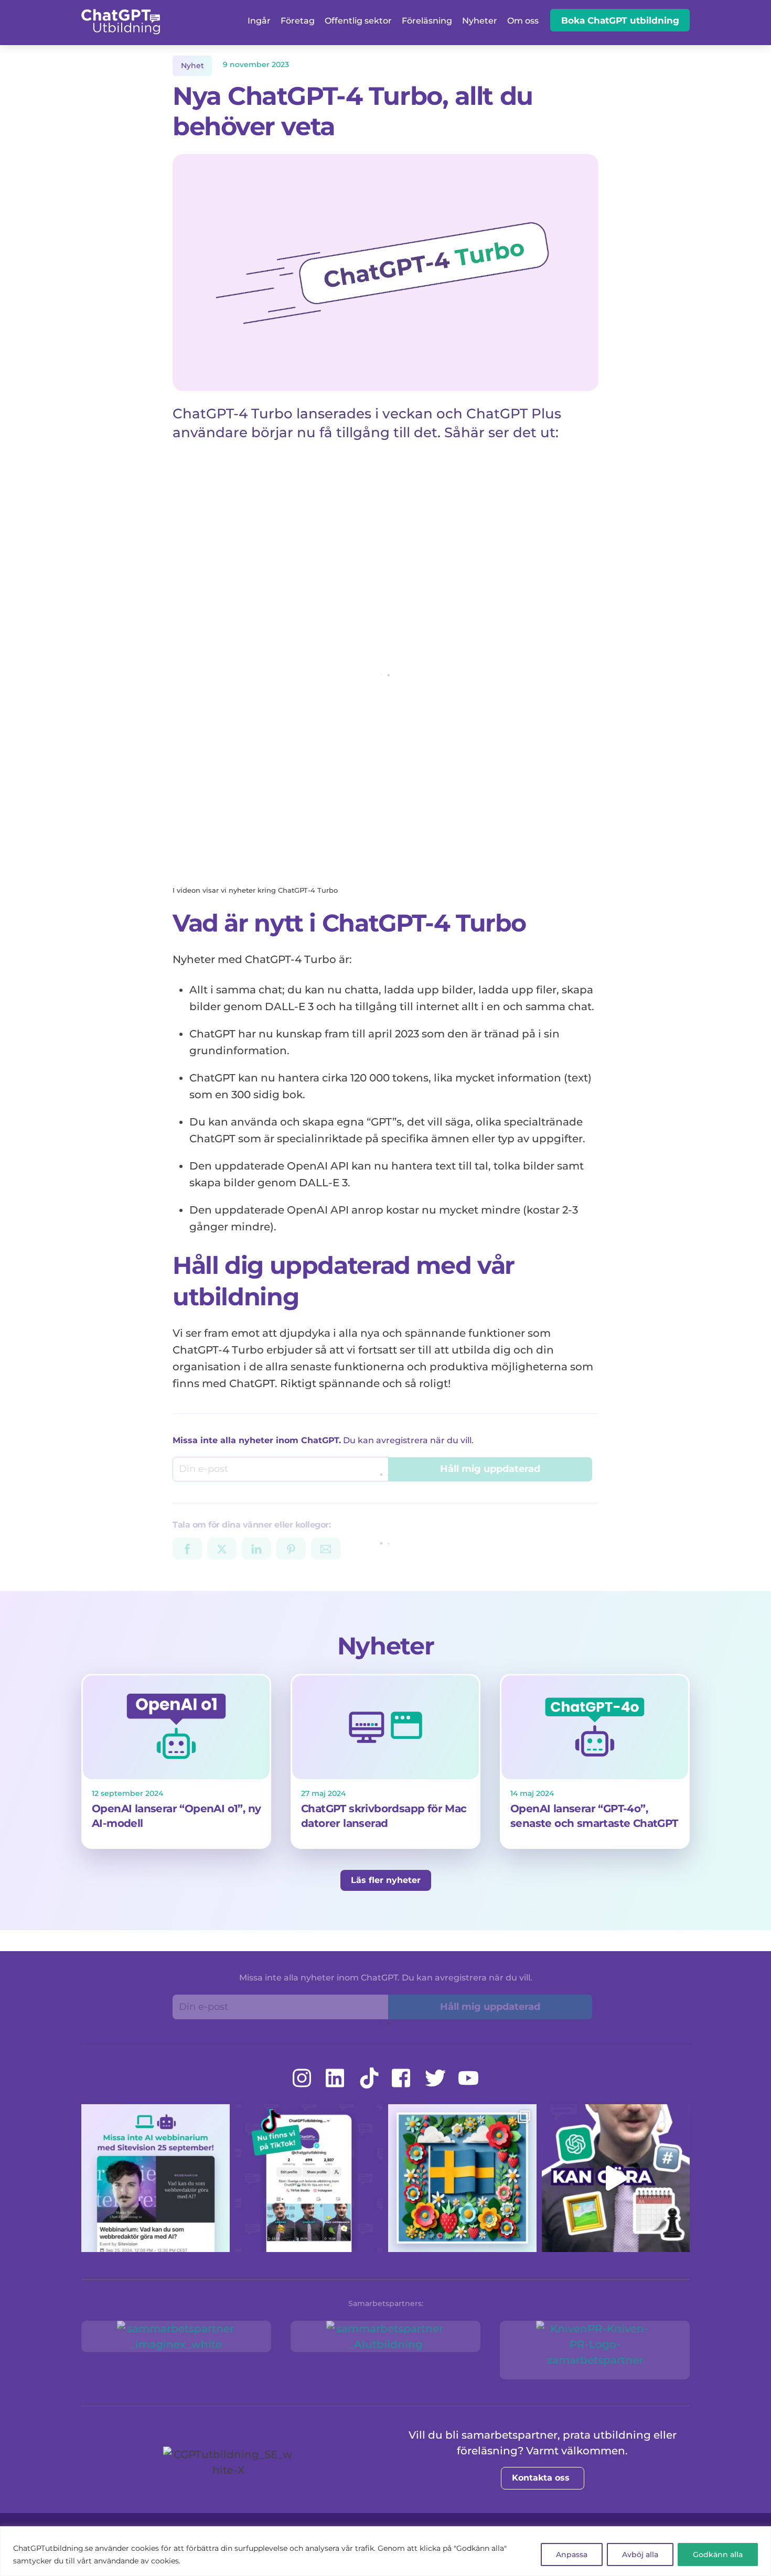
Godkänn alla (718, 2555)
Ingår (259, 21)
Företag (298, 21)
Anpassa (572, 2555)
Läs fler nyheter (386, 1880)
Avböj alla (640, 2555)
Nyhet (192, 66)
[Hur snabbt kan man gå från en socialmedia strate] (616, 2178)
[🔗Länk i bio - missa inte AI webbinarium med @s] (156, 2178)
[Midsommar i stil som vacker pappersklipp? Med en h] (462, 2178)
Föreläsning (427, 21)
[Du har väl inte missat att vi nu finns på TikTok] (309, 2178)
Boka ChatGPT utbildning (620, 20)
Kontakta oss (541, 2478)
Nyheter (480, 21)
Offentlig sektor (358, 21)
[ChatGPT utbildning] (121, 28)
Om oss (523, 21)
